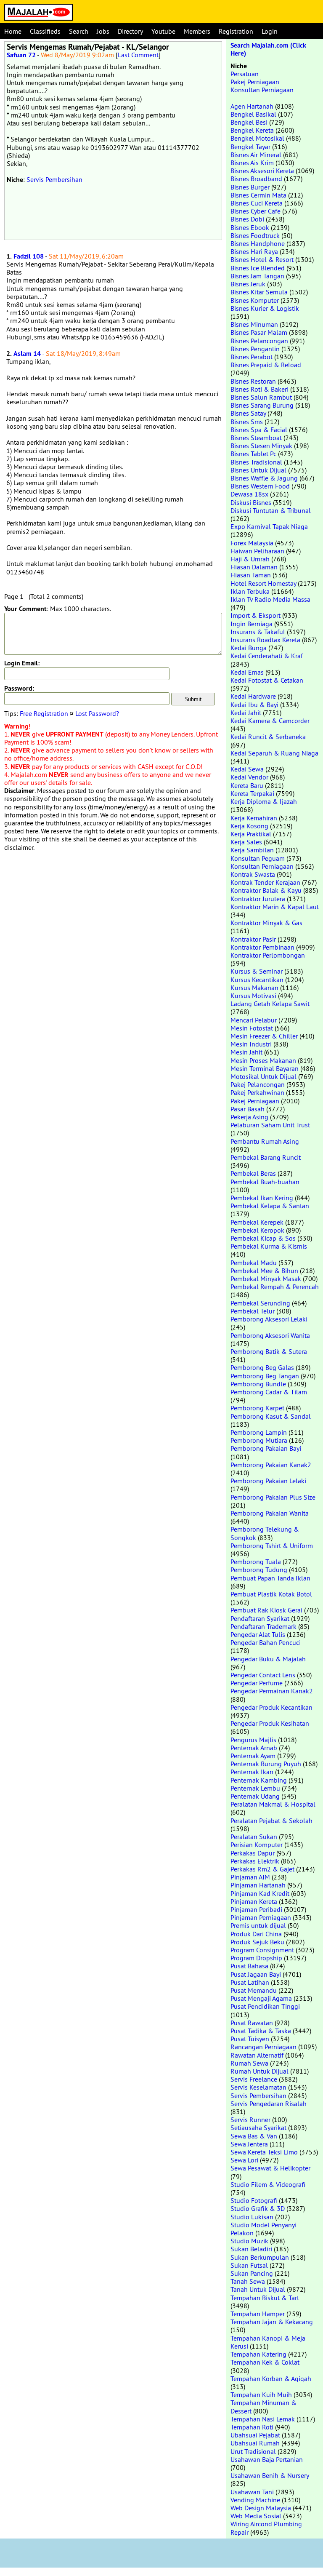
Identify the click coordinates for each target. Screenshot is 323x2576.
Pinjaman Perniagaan (261, 1917)
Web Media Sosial (256, 2516)
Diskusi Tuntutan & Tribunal (271, 510)
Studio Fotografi (254, 2200)
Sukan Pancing (252, 2273)
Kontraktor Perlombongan (268, 955)
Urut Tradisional (253, 2451)
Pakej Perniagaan (255, 82)
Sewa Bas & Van (254, 2136)
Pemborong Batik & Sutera (269, 1351)
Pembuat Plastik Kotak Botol (271, 1594)
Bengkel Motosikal (257, 138)
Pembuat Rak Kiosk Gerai (266, 1610)
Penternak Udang (255, 1796)
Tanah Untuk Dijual (258, 2289)
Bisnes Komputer (255, 300)
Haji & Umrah (250, 559)
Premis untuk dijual (258, 1925)
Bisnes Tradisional (256, 462)
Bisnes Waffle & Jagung (264, 478)
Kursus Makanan (254, 988)
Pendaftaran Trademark (263, 1626)
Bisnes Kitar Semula (259, 292)
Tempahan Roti (252, 2427)
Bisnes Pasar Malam (259, 332)
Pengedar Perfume (257, 1683)
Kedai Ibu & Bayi (254, 705)
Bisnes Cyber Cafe (255, 211)
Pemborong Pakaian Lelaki (268, 1481)
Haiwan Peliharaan (257, 551)
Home (13, 31)
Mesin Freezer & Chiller (264, 1036)
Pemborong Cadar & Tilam (269, 1392)
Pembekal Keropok (257, 1230)
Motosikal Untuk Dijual (263, 1076)
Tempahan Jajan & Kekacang (272, 2322)
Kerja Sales (246, 842)
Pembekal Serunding (260, 1303)
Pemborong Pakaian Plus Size (273, 1497)
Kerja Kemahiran (254, 818)
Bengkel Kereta (252, 130)
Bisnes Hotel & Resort (262, 259)
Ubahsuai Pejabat (255, 2435)
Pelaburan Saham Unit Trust (270, 1125)
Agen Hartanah (252, 106)
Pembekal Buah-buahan (265, 1182)
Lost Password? (97, 713)
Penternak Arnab (254, 1748)
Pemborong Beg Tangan (265, 1376)
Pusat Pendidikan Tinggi (265, 2006)
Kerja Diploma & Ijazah (264, 801)
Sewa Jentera (249, 2144)
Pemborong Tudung (259, 1570)
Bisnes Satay (248, 413)
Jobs (103, 31)
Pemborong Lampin (259, 1432)
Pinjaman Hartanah (258, 1885)
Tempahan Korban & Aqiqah (271, 2378)
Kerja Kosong (249, 826)
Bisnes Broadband (256, 179)
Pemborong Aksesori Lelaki (269, 1319)
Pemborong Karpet (257, 1408)
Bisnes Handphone (258, 243)
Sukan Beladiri (251, 2249)
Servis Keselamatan (258, 2087)
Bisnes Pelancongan (259, 341)
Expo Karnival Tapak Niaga (269, 526)
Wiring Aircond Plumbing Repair (266, 2528)
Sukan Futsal (249, 2265)
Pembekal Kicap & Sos (263, 1238)
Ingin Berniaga (252, 624)
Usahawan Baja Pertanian (267, 2459)
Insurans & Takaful (258, 632)
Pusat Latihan (250, 1982)
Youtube (163, 31)
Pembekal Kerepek (257, 1222)
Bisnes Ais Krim (252, 163)
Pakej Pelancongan (258, 1084)
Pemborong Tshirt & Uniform (272, 1546)
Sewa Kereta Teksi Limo (264, 2152)
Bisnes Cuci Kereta (257, 203)
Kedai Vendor (249, 777)
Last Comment (138, 55)
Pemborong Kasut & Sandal (271, 1416)
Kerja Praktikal (251, 834)
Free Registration (44, 713)
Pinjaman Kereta (254, 1901)
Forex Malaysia (252, 543)
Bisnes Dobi (247, 219)
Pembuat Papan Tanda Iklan (270, 1578)
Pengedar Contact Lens (263, 1675)
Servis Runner (250, 2120)
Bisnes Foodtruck (255, 235)
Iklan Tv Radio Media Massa (270, 599)
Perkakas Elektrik (255, 1861)
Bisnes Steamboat (256, 438)
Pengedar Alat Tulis (258, 1634)
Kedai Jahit (246, 713)
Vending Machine (255, 2500)
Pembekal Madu (254, 1263)
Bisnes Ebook (250, 227)
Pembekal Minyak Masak (266, 1279)
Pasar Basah (248, 1109)
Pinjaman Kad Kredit (260, 1893)
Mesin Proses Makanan (263, 1060)
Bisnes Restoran (253, 381)
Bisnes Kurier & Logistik (265, 308)
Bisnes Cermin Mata (258, 195)
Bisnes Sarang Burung (262, 405)
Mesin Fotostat (252, 1028)
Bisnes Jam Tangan (257, 276)
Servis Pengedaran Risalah (269, 2104)
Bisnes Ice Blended (258, 268)
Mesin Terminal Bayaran (265, 1068)
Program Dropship (256, 1958)
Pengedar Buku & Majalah (268, 1659)
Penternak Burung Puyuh (266, 1764)
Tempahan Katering (258, 2354)
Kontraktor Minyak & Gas (266, 923)
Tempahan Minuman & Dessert (263, 2406)
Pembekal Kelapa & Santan (270, 1206)
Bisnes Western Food (260, 486)
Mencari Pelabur (254, 1020)
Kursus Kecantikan (257, 980)
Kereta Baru (247, 785)
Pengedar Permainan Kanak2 (272, 1691)
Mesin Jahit (246, 1052)
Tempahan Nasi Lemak (263, 2419)
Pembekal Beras (253, 1173)
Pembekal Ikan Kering (262, 1198)
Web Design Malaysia (261, 2508)
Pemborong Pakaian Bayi (266, 1448)
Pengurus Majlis (253, 1740)
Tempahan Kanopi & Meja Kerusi (268, 2342)
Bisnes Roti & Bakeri (259, 389)
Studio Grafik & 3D (258, 2208)
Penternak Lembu (255, 1788)
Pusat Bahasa (249, 1966)
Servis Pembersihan (54, 179)
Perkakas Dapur (253, 1853)
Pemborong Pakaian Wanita (270, 1513)
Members (197, 31)
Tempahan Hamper (258, 2314)
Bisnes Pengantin (255, 349)
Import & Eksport (255, 615)
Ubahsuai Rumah (255, 2443)
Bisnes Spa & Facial (259, 430)
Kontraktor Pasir (253, 939)
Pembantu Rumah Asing (265, 1141)
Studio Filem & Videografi (268, 2184)
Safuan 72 (21, 55)
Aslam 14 (27, 354)
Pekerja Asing (249, 1117)
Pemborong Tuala (256, 1562)
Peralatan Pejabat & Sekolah (271, 1821)
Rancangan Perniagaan (263, 2047)
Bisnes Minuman (254, 324)
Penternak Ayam (253, 1756)
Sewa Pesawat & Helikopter (270, 2168)
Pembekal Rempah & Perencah (275, 1287)
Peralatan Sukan (254, 1837)
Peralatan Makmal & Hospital (273, 1804)
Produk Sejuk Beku (257, 1942)
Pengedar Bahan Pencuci (266, 1642)
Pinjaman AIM (250, 1877)
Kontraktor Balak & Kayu (266, 890)
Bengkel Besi (249, 122)
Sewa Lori (244, 2160)
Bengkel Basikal (253, 114)
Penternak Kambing (259, 1780)
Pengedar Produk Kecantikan (271, 1707)
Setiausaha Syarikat (258, 2128)
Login (270, 31)
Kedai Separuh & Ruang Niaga (274, 753)
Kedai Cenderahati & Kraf (267, 656)
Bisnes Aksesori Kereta (262, 171)
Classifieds (45, 31)
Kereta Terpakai (252, 793)
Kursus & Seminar (257, 971)
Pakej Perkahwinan (257, 1092)
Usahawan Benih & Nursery (270, 2475)
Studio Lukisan (252, 2217)
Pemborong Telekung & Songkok (265, 1533)
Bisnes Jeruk (248, 284)
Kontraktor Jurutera (258, 899)
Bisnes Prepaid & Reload (266, 365)
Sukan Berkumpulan (260, 2257)
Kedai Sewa (247, 769)
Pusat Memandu (254, 1990)
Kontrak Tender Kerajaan (265, 882)
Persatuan (245, 74)
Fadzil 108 (29, 256)
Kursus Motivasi (253, 996)
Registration (236, 31)
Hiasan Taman (251, 575)
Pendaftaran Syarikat (260, 1618)
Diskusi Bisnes (251, 502)
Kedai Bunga (249, 648)
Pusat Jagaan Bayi (256, 1974)
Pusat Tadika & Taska (261, 2031)
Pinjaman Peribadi (256, 1909)
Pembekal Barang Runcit (266, 1157)
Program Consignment (262, 1950)
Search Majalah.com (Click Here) (268, 49)
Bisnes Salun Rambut (261, 397)
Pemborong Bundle (258, 1384)
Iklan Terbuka (250, 591)
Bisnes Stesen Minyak (261, 446)
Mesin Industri (251, 1044)
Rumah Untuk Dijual (259, 2071)
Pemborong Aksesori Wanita (270, 1335)
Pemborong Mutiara (259, 1440)
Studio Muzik (249, 2241)
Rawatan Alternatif (257, 2055)
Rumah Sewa (249, 2063)
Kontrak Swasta (253, 874)
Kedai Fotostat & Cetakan (267, 680)
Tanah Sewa (248, 2281)
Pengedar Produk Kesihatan (270, 1723)
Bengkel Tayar (250, 147)
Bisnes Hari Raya (254, 251)
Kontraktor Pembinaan (262, 947)
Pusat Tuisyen (250, 2039)
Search (79, 31)
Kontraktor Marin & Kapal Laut (275, 907)
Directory (130, 31)
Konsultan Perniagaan (262, 90)
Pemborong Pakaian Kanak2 (271, 1465)
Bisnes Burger (250, 187)
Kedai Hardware (253, 696)
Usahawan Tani (252, 2492)
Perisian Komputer (257, 1845)
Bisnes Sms (247, 422)
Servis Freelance (254, 2079)
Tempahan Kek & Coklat (265, 2362)
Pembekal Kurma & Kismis (269, 1246)
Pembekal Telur (253, 1311)
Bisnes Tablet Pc (253, 454)
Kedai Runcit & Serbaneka (268, 737)
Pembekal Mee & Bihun (264, 1271)
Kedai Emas (247, 672)
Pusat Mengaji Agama (261, 1998)
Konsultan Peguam (258, 858)
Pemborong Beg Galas (262, 1367)
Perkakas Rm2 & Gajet (262, 1869)
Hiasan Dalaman (254, 567)
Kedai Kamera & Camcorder (270, 721)
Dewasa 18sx (249, 494)
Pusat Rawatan (252, 2023)
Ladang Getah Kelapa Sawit (270, 1004)
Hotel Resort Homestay (263, 583)
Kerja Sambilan (252, 850)
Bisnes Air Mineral (256, 155)
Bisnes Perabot (252, 357)
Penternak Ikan (252, 1772)
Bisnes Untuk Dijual (258, 470)
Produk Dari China (256, 1934)
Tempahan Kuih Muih (261, 2394)
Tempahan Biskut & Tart (265, 2298)
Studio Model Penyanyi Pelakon (263, 2229)
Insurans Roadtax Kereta (265, 640)
